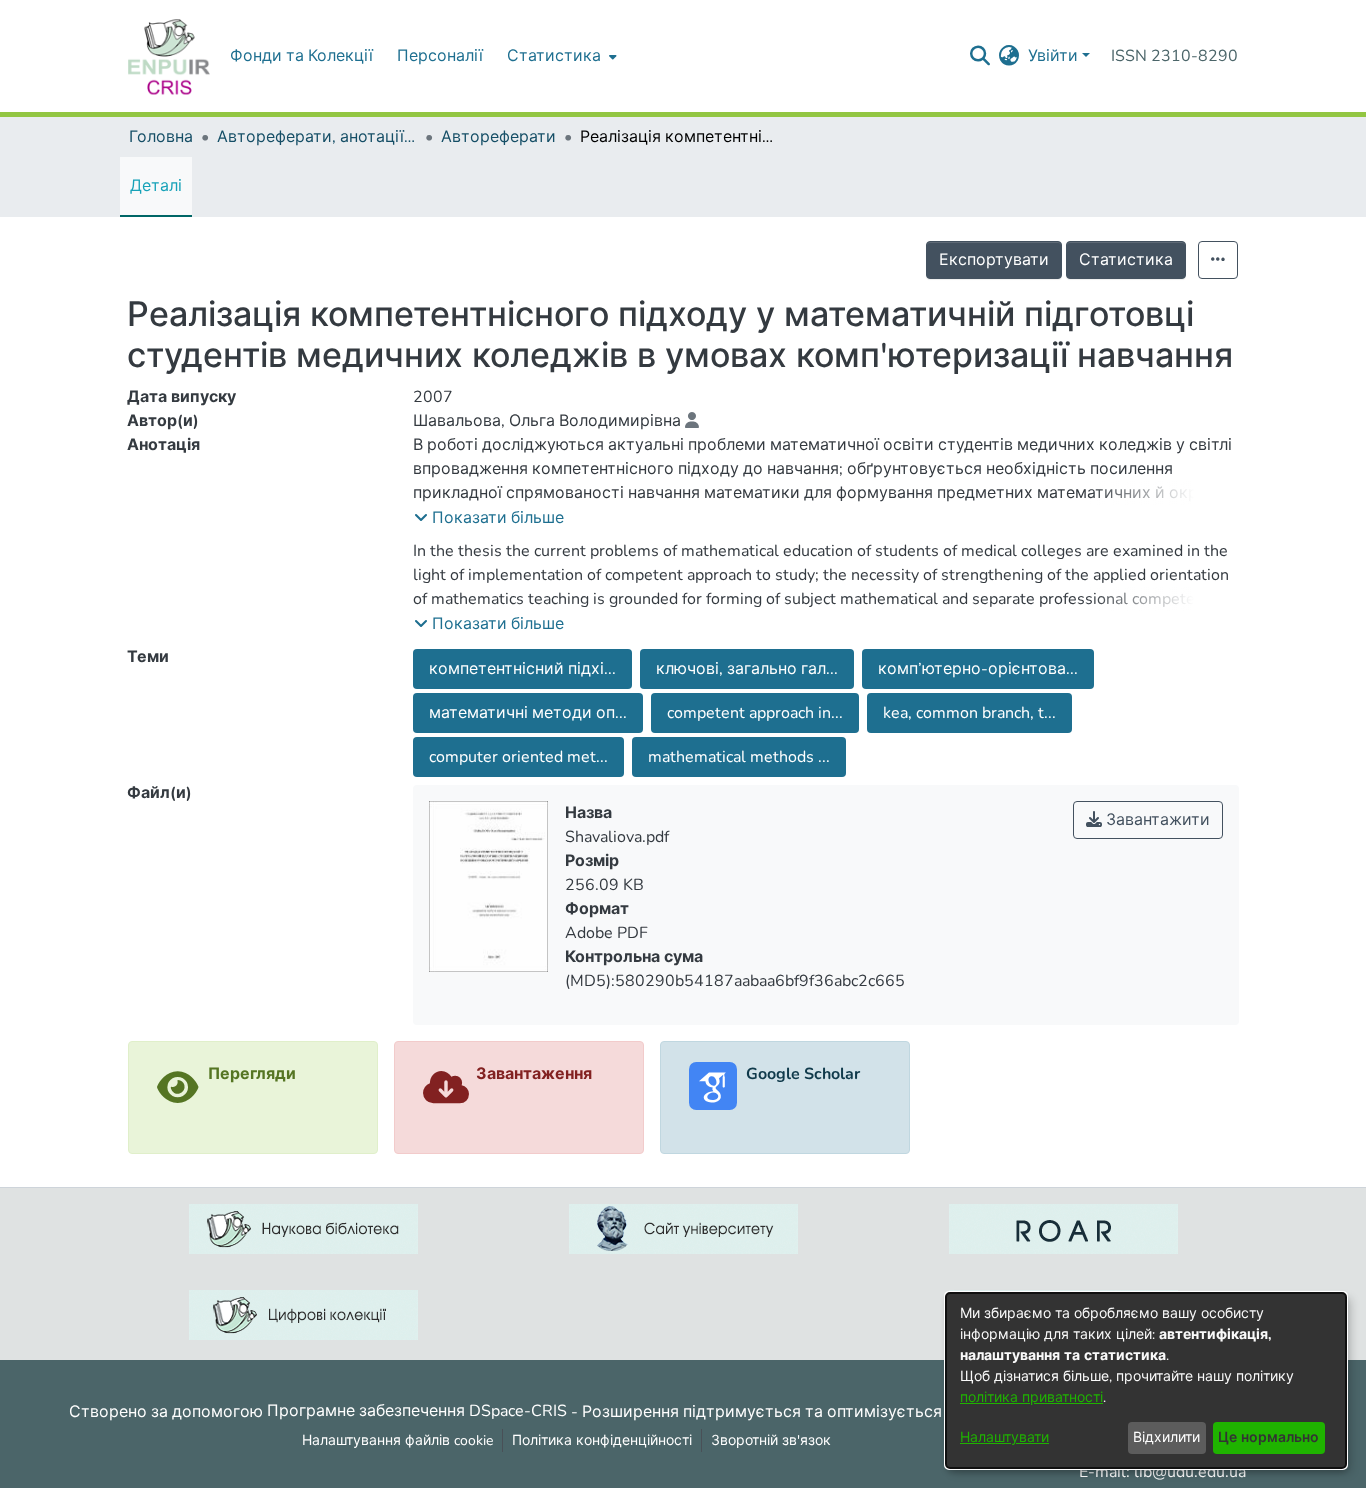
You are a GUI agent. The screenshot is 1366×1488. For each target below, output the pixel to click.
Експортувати (994, 260)
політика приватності (1031, 1397)
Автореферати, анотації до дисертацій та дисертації (317, 137)
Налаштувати (1004, 1437)
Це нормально (1268, 1437)
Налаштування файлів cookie (397, 1440)
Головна (161, 137)
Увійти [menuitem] (1053, 56)
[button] (489, 518)
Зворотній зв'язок (771, 1440)
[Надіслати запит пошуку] (980, 56)
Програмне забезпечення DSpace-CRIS (417, 1411)
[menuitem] (560, 56)
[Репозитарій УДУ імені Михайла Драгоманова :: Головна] (169, 56)
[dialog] (1146, 1380)
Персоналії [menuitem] (440, 56)
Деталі (156, 186)
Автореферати (498, 137)
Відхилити (1166, 1437)
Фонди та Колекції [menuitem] (301, 56)
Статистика (1126, 260)
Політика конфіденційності (602, 1440)
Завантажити (1156, 820)
